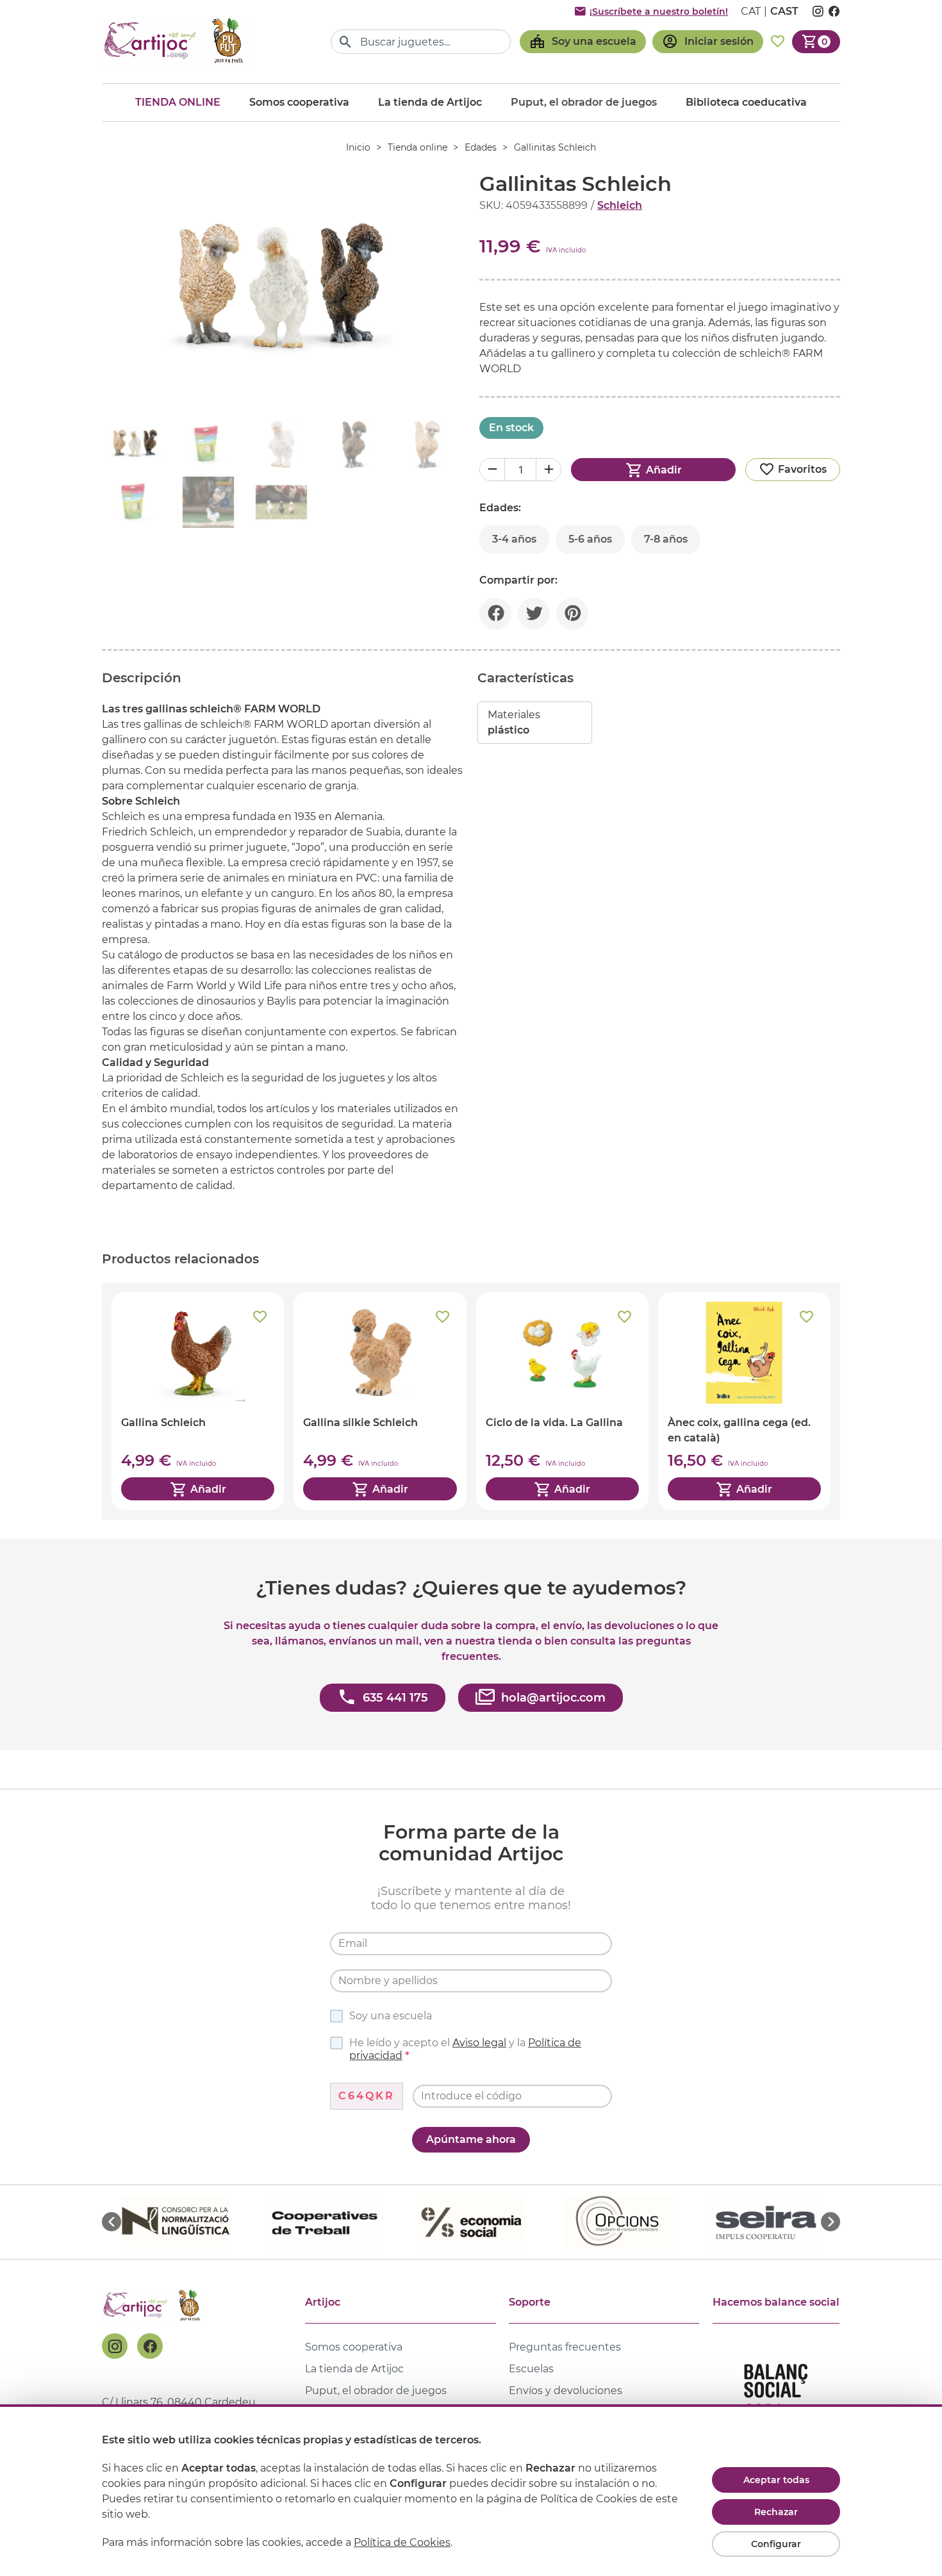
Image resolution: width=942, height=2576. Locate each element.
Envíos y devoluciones (566, 2391)
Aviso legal (479, 2043)
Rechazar (776, 2512)
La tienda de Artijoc (430, 102)
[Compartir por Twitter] (534, 614)
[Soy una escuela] (583, 42)
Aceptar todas (776, 2480)
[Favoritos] (778, 42)
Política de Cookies (402, 2542)
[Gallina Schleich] (198, 1401)
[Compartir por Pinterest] (572, 614)
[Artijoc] (176, 41)
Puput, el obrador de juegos (376, 2391)
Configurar (776, 2544)
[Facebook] (150, 2346)
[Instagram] (115, 2346)
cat (751, 11)
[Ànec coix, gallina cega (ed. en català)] (744, 1401)
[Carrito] (816, 42)
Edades (481, 147)
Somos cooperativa (299, 102)
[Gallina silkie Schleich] (380, 1401)
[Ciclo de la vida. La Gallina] (562, 1401)
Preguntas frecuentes (565, 2347)
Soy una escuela (391, 2016)
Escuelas (531, 2369)
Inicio (358, 147)
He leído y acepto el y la (465, 2049)
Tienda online (178, 102)
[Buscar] (346, 42)
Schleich (620, 205)
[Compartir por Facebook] (495, 614)
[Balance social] (776, 2396)
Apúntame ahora (471, 2139)
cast (784, 11)
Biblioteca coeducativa (746, 102)
